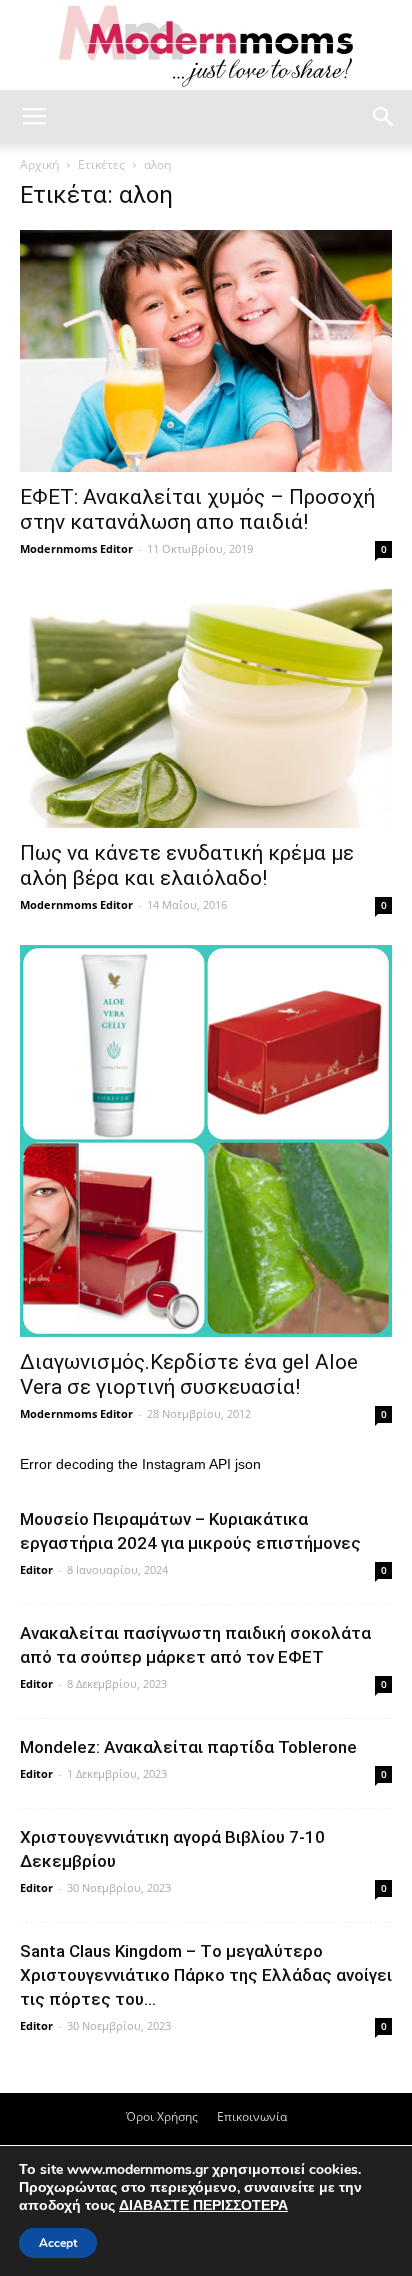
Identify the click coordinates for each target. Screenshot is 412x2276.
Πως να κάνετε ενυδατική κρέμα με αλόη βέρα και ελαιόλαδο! (187, 865)
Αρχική (39, 164)
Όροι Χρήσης (162, 2116)
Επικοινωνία (252, 2116)
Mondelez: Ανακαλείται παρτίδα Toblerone (188, 1747)
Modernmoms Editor (76, 548)
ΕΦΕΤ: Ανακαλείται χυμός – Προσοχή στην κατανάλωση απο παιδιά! (197, 509)
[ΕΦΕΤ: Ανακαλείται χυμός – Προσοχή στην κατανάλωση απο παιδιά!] (206, 351)
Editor (36, 1569)
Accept (58, 2243)
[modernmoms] (206, 46)
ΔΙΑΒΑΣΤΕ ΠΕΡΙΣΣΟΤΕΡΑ (203, 2205)
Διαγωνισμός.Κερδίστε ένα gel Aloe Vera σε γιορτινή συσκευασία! (189, 1374)
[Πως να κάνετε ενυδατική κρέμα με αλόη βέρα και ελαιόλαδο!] (206, 709)
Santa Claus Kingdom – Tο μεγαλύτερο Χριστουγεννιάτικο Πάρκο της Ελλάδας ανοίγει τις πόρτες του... (206, 1975)
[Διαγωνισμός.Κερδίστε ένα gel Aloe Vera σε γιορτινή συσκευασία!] (206, 1141)
